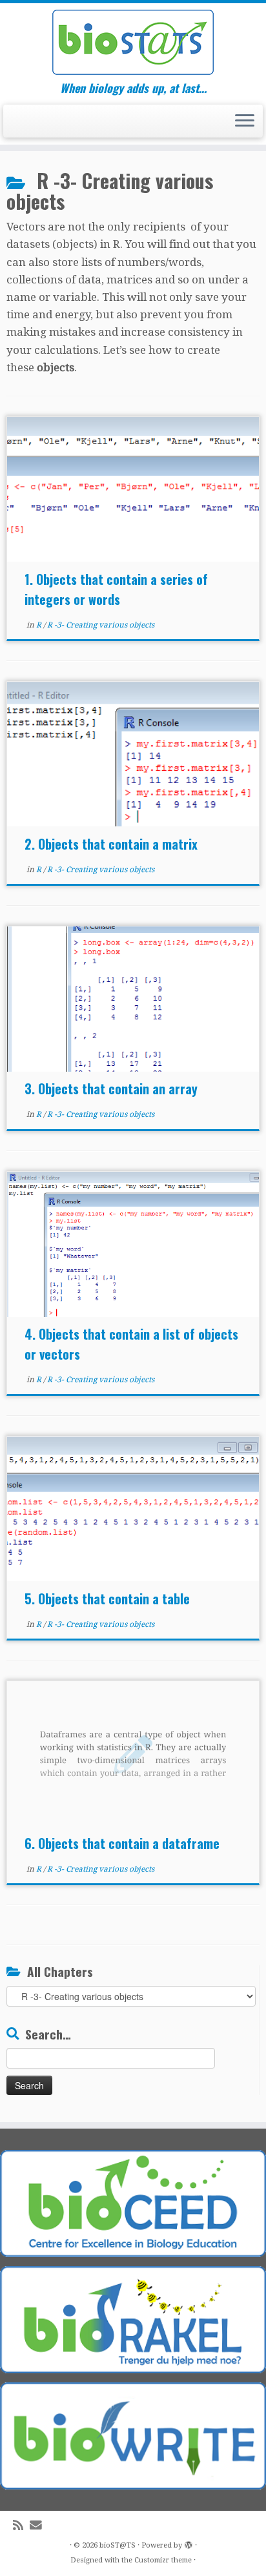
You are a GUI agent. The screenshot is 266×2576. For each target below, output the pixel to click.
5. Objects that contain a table (107, 1599)
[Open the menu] (245, 121)
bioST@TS (118, 2545)
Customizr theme (163, 2560)
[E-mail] (39, 2525)
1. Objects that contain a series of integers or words (116, 589)
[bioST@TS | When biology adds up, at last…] (133, 42)
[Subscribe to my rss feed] (21, 2525)
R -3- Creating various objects (101, 625)
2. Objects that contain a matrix (111, 844)
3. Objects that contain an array (111, 1089)
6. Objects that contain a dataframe (122, 1843)
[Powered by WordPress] (189, 2543)
